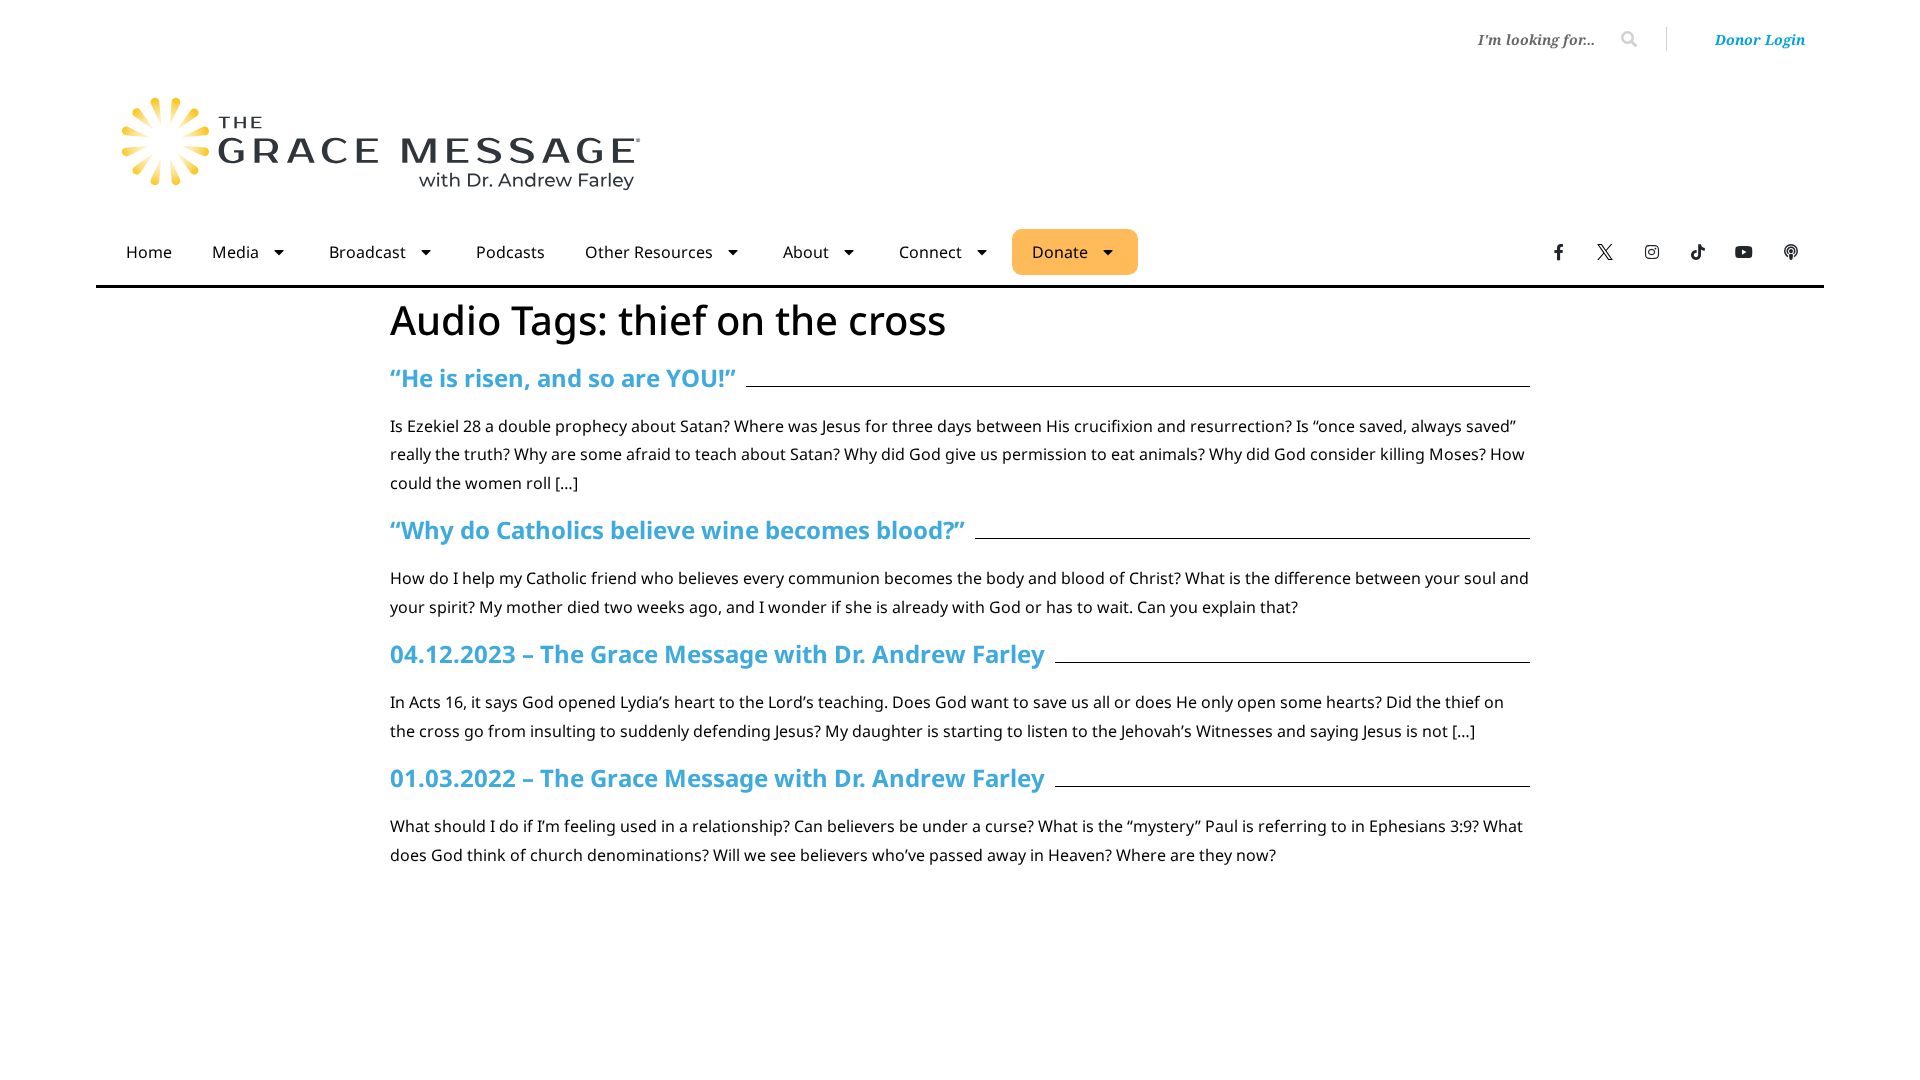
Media (235, 252)
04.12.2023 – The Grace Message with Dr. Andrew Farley (717, 653)
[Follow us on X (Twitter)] (1605, 251)
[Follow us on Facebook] (1559, 251)
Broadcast (367, 252)
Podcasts (510, 252)
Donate (1060, 252)
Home (149, 252)
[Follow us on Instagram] (1651, 251)
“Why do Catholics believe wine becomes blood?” (677, 529)
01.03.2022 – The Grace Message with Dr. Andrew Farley (717, 777)
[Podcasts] (1791, 251)
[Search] (1629, 39)
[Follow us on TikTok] (1698, 251)
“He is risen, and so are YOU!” (563, 377)
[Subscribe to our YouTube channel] (1744, 251)
